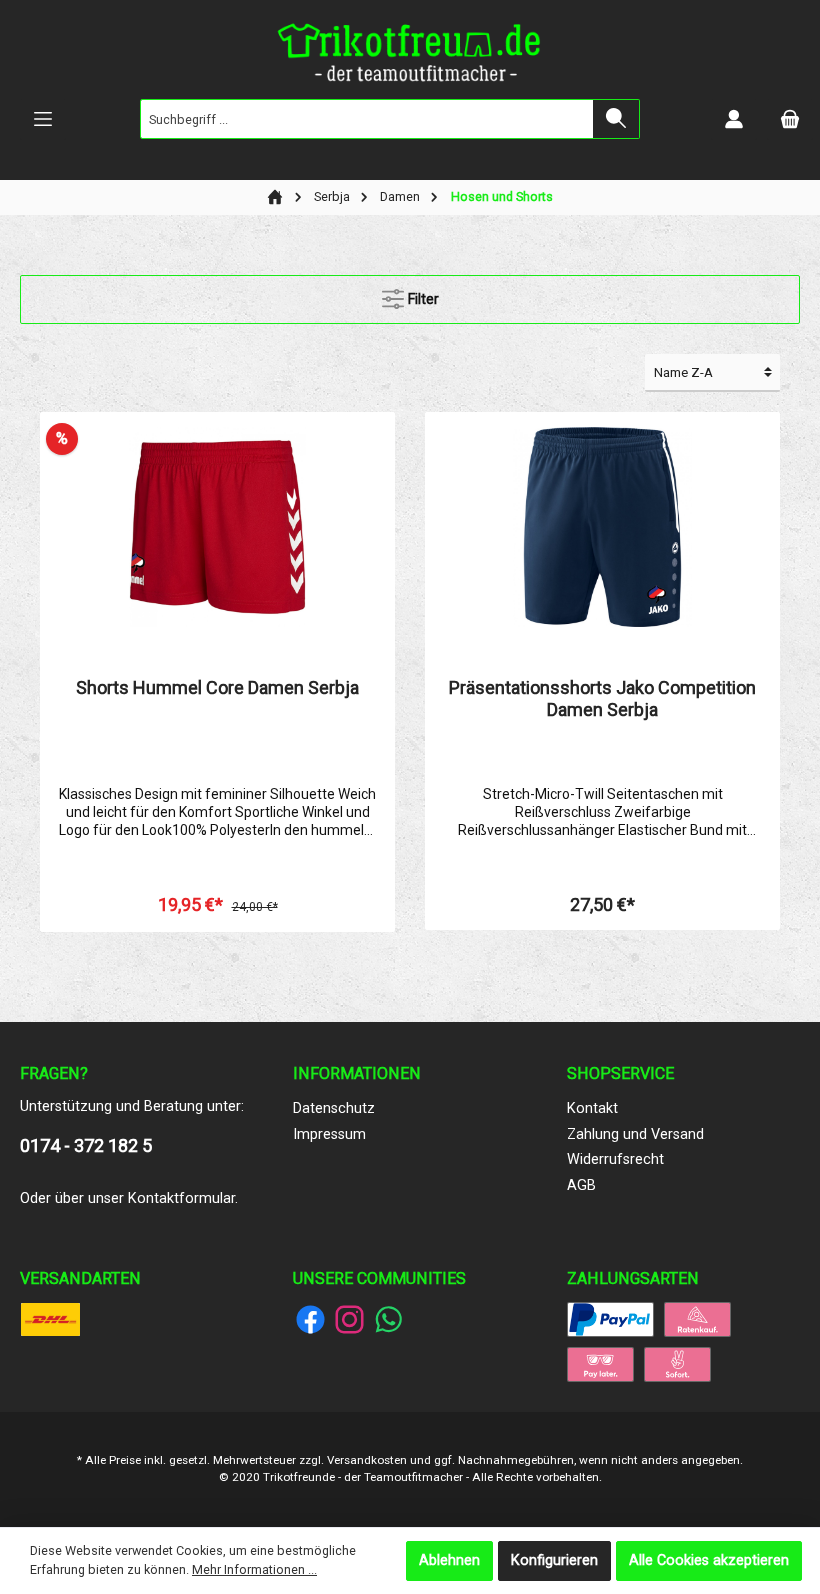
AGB (581, 1185)
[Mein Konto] (734, 119)
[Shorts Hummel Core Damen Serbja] (217, 527)
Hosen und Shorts (502, 196)
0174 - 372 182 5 (86, 1145)
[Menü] (43, 119)
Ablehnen (449, 1560)
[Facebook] (310, 1319)
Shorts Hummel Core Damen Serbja (217, 687)
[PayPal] (610, 1318)
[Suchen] (616, 119)
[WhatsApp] (388, 1319)
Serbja (332, 196)
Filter (421, 299)
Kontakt (592, 1108)
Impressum (329, 1134)
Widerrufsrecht (615, 1159)
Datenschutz (334, 1108)
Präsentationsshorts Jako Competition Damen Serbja (602, 698)
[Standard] (50, 1318)
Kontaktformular (181, 1198)
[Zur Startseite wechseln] (410, 57)
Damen (400, 196)
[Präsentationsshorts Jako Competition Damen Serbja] (602, 527)
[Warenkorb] (790, 119)
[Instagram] (349, 1319)
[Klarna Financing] (697, 1318)
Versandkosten (367, 1460)
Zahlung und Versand (635, 1134)
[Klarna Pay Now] (677, 1363)
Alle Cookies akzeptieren (709, 1560)
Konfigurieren (554, 1560)
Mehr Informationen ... (254, 1569)
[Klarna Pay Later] (600, 1363)
